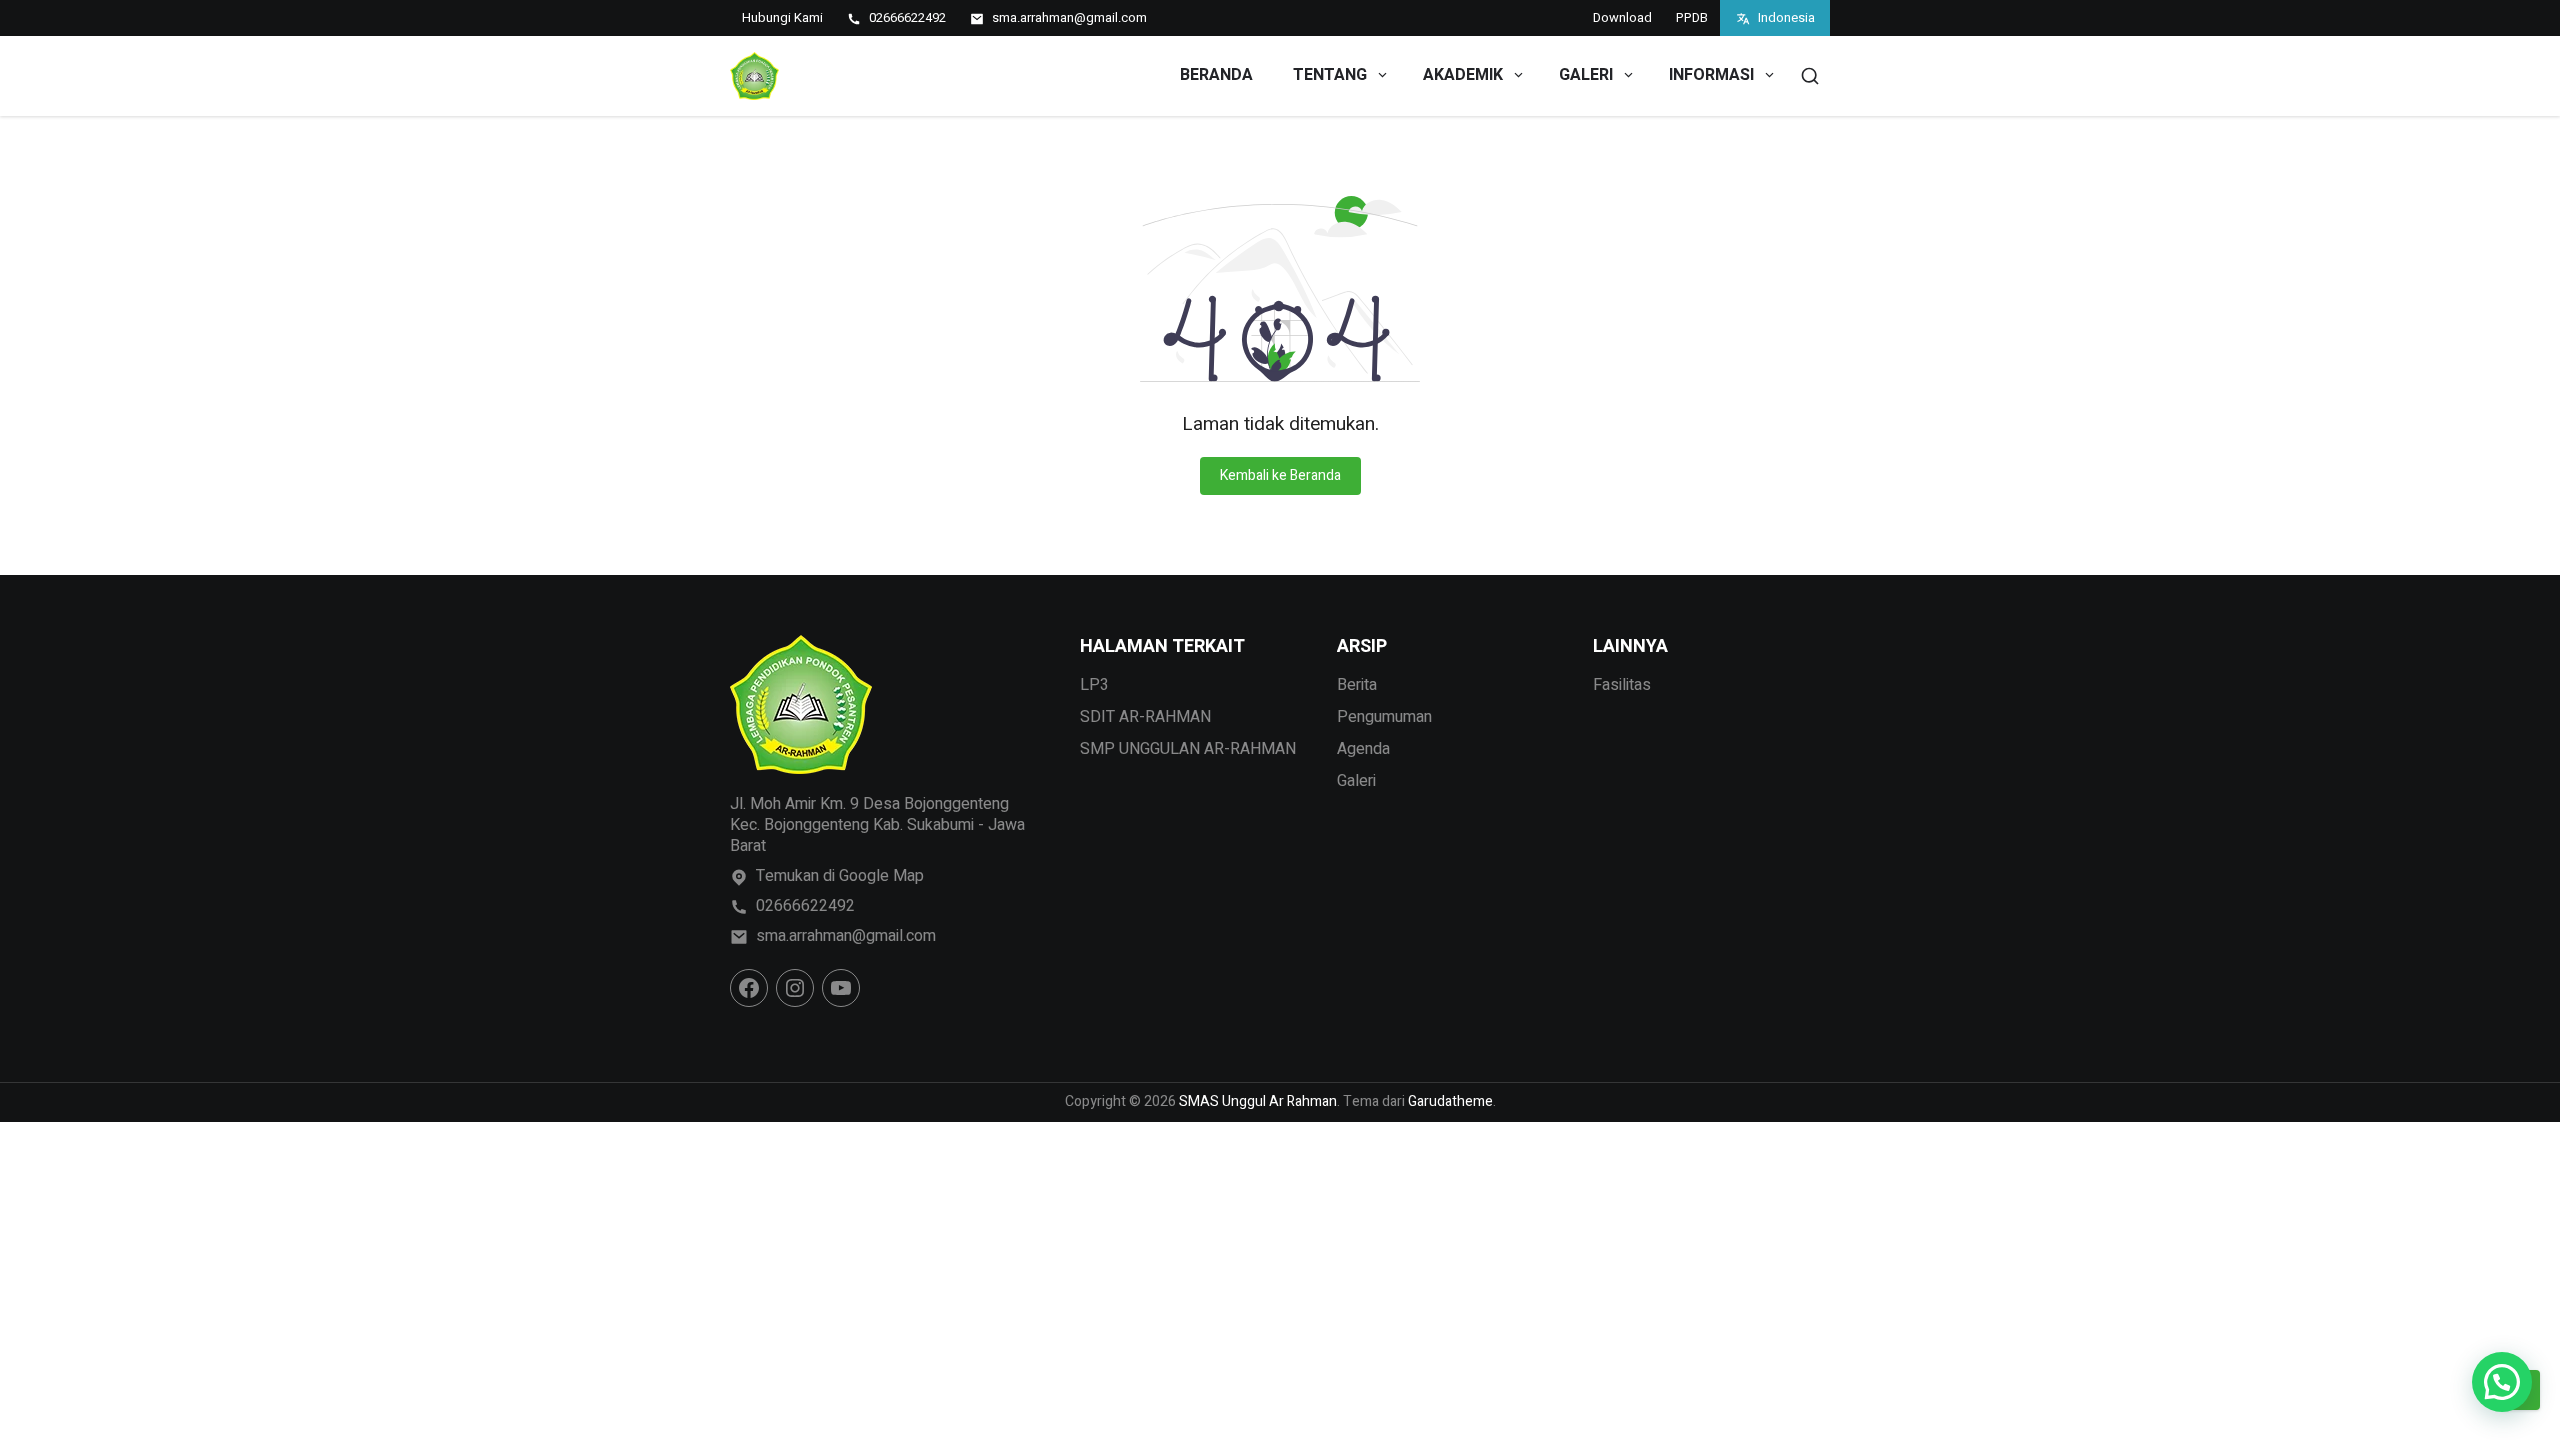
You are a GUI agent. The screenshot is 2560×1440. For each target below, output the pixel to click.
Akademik (1463, 75)
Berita (1357, 685)
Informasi (1711, 75)
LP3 (1094, 685)
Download (1622, 17)
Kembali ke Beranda (1280, 475)
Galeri (1586, 75)
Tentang (1330, 75)
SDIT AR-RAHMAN (1145, 717)
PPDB (1692, 17)
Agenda (1363, 749)
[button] (2502, 1382)
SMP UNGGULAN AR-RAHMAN (1188, 749)
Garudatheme (1450, 1101)
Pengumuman (1384, 717)
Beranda (1216, 75)
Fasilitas (1622, 685)
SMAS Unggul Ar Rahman (1258, 1101)
